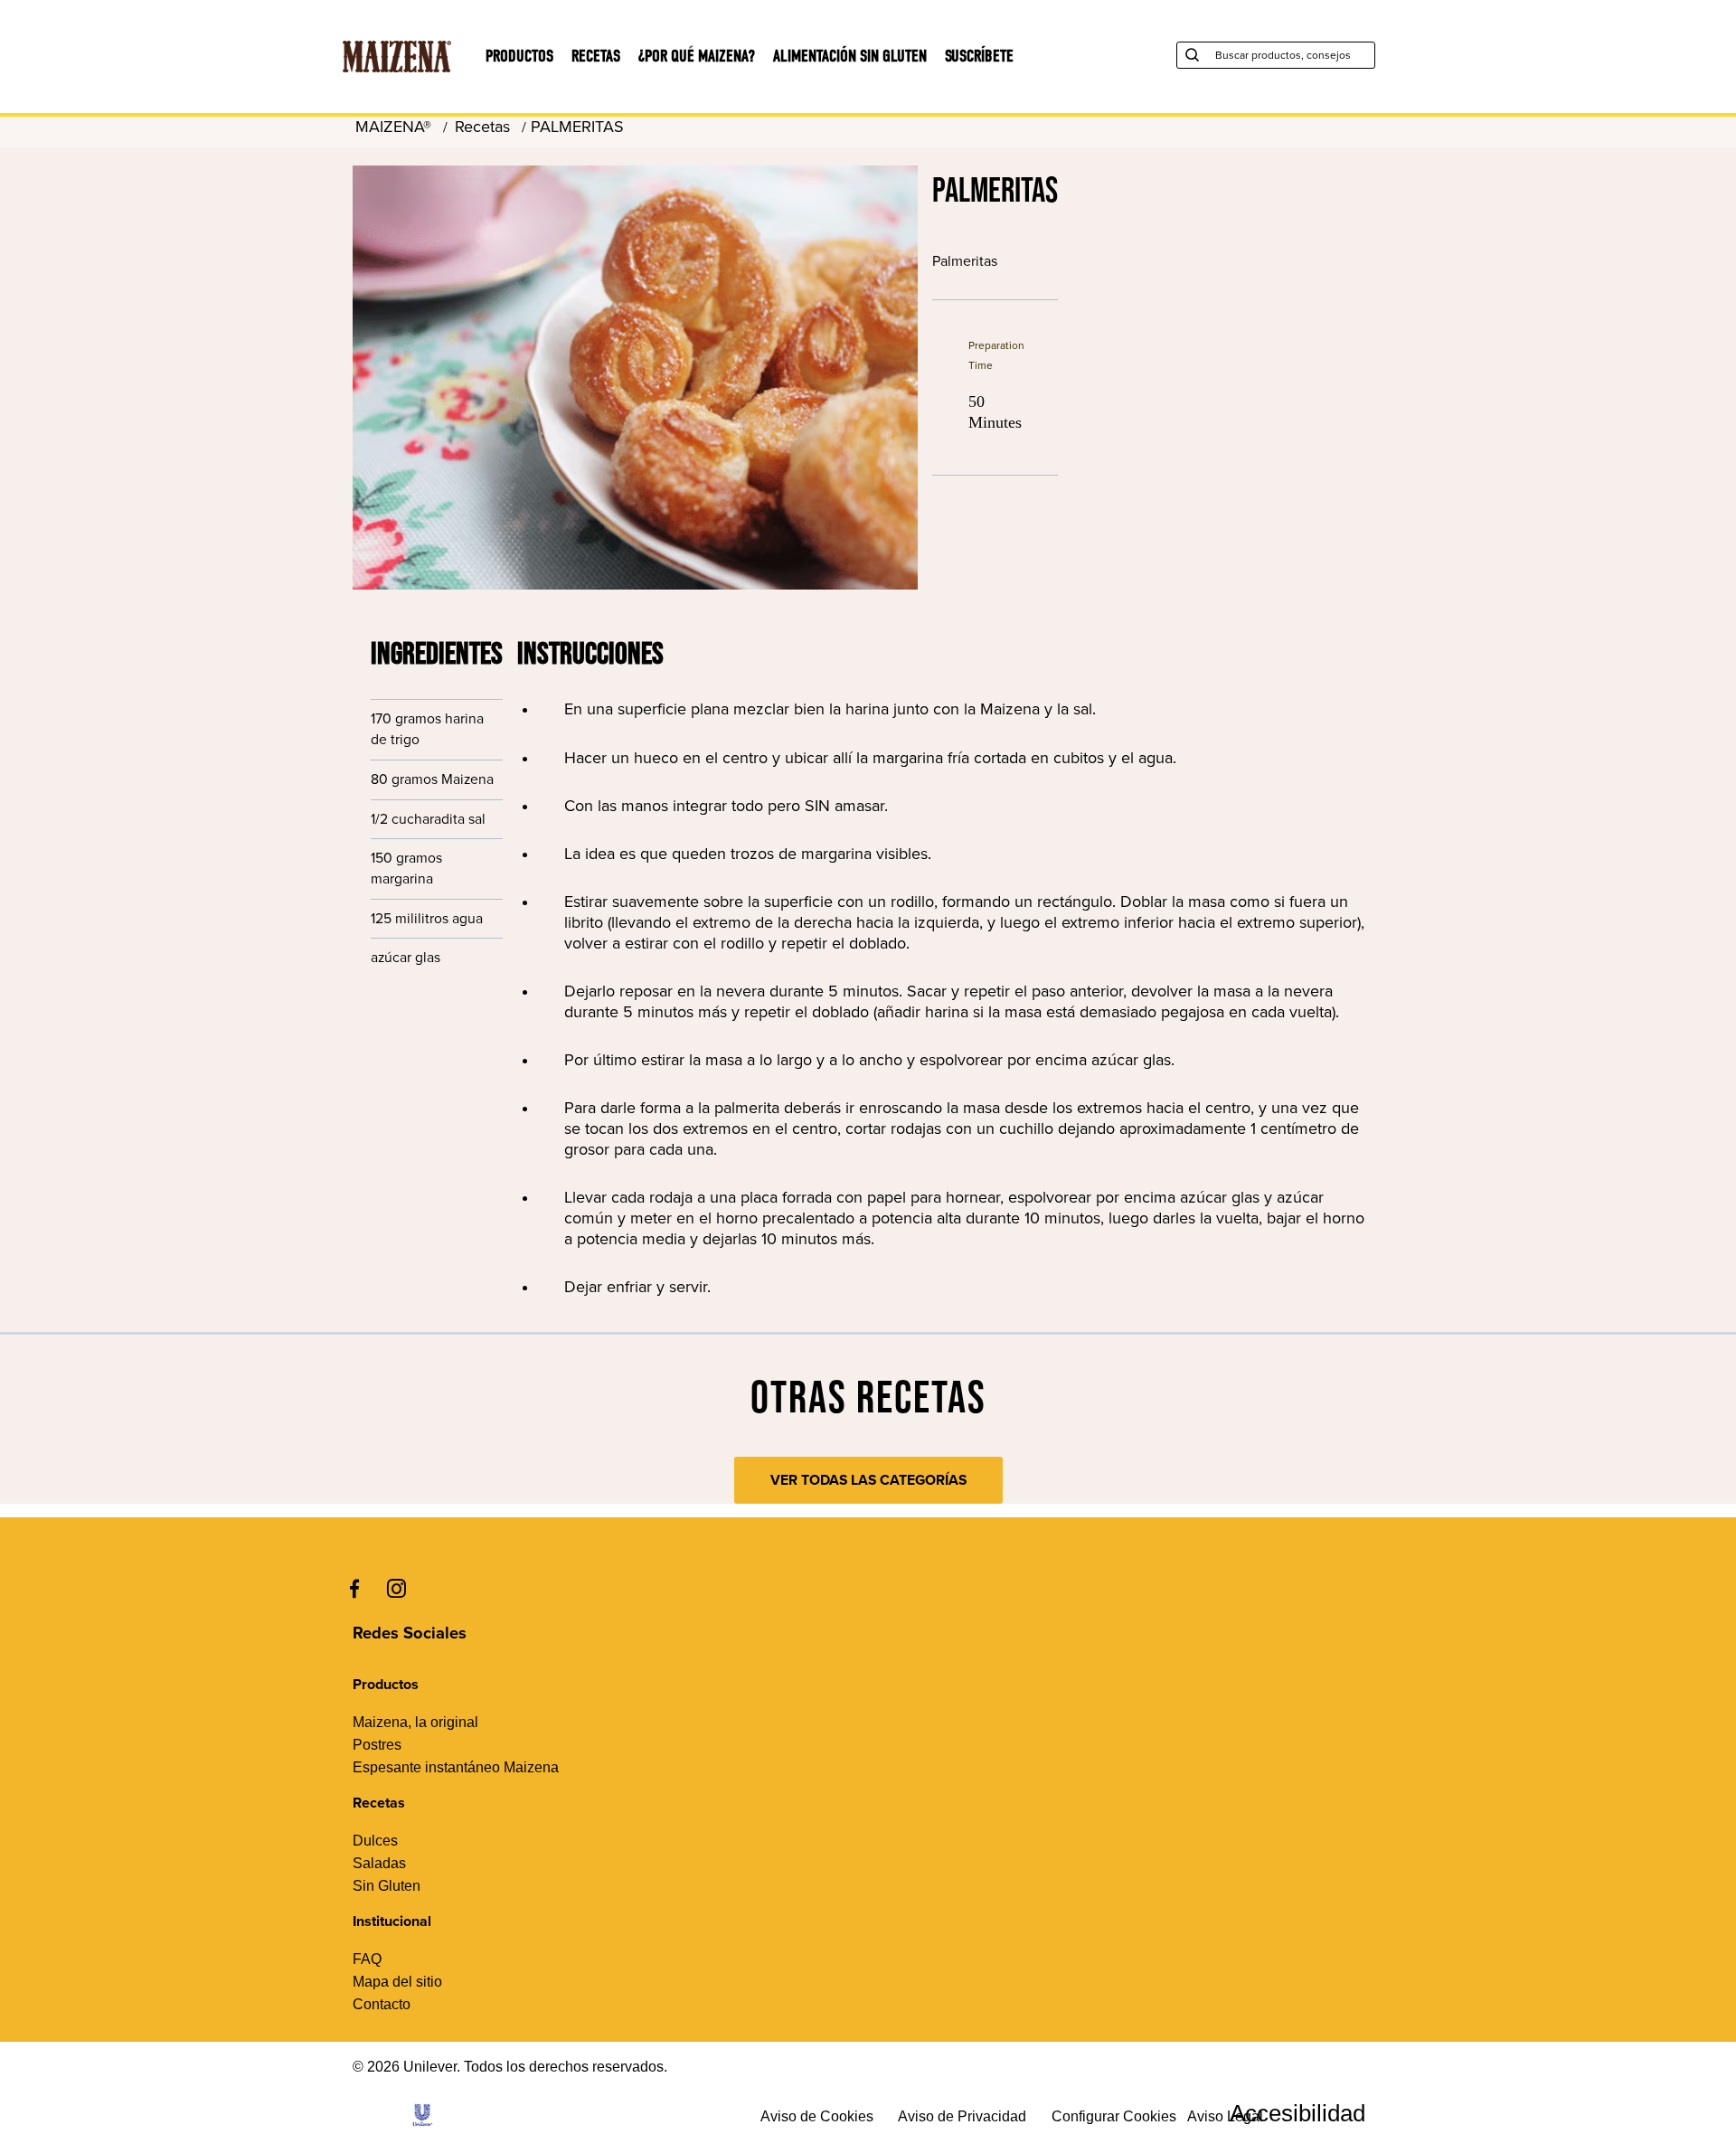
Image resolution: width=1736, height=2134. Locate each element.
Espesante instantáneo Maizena (456, 1767)
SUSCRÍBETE (979, 57)
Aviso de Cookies (817, 2116)
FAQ (367, 1959)
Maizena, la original (415, 1722)
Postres (377, 1745)
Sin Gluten (387, 1886)
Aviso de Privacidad (962, 2116)
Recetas (596, 57)
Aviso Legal (1225, 2116)
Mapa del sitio (397, 1982)
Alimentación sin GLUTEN (850, 57)
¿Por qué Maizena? (697, 57)
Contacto (382, 2004)
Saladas (379, 1863)
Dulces (375, 1841)
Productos (519, 57)
